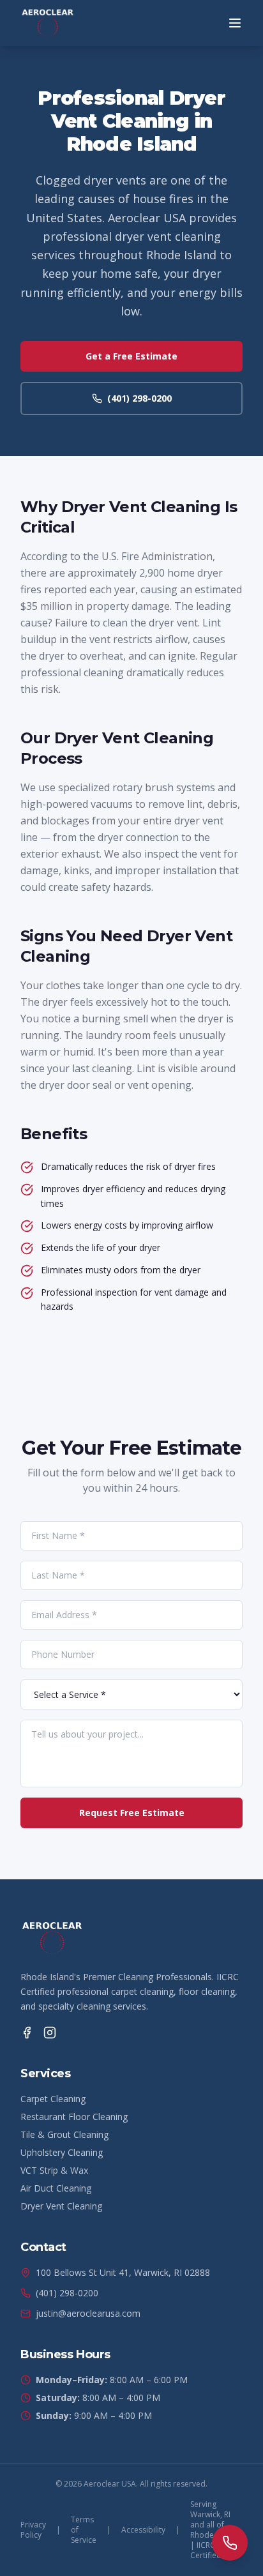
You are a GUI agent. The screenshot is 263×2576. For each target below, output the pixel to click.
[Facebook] (27, 2033)
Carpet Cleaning (53, 2099)
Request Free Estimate (132, 1813)
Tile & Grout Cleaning (64, 2134)
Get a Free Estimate (131, 356)
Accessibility (143, 2530)
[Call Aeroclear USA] (230, 2543)
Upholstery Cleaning (62, 2152)
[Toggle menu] (235, 23)
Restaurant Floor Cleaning (74, 2117)
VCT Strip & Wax (54, 2170)
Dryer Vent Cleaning (61, 2206)
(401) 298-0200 (139, 398)
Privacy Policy (33, 2530)
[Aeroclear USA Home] (48, 23)
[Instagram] (50, 2033)
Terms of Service (84, 2530)
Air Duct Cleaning (56, 2188)
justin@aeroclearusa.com (88, 2313)
